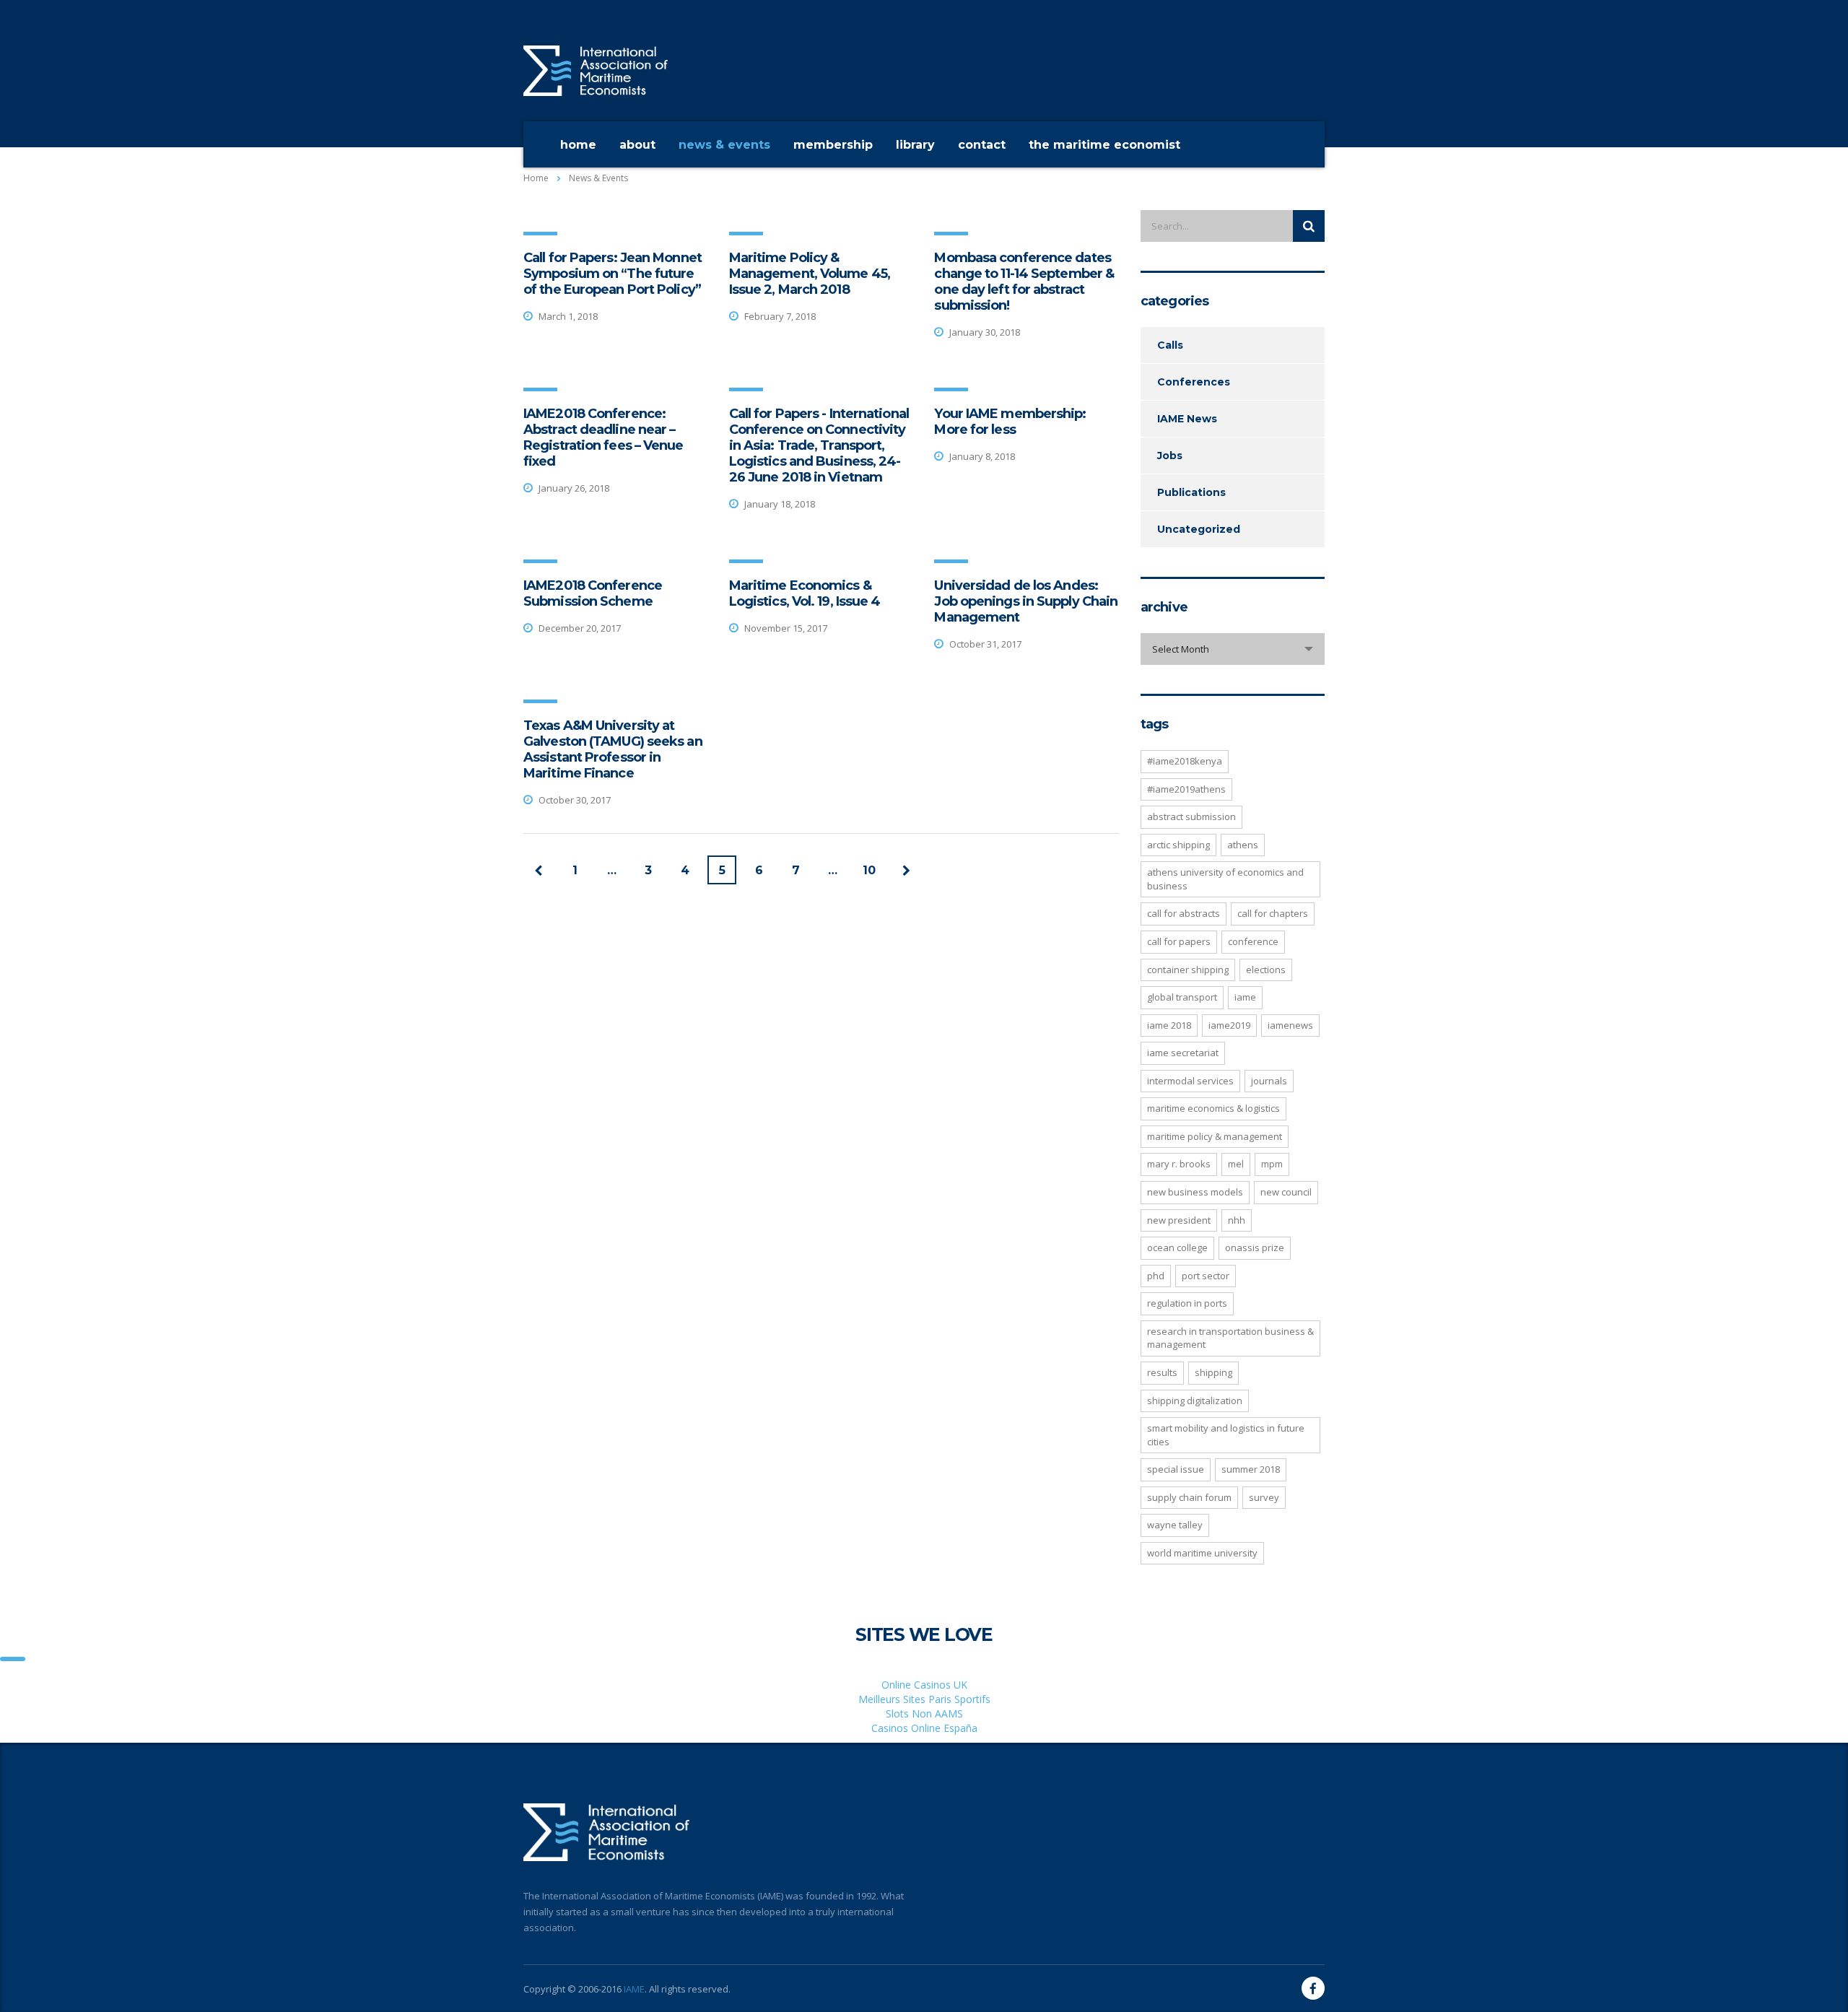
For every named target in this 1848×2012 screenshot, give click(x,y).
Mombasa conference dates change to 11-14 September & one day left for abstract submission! (1024, 282)
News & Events (724, 145)
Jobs (1170, 456)
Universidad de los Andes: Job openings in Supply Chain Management (1026, 601)
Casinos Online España (924, 1728)
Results (1162, 1372)
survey (1264, 1497)
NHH (1237, 1220)
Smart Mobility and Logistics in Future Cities (1226, 1435)
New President (1179, 1220)
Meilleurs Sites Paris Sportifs (924, 1699)
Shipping (1213, 1372)
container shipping (1188, 970)
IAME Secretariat (1183, 1053)
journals (1269, 1081)
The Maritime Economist (1104, 145)
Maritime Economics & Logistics (1213, 1108)
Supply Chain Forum (1189, 1497)
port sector (1206, 1276)
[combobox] (1233, 649)
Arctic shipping (1178, 845)
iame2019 (1229, 1025)
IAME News (1187, 419)
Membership (833, 145)
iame (1245, 997)
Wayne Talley (1175, 1525)
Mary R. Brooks (1179, 1164)
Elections (1266, 970)
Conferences (1194, 382)
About (637, 145)
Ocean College (1177, 1247)
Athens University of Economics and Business (1225, 879)
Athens (1243, 845)
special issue (1176, 1469)
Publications (1191, 492)
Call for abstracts (1184, 913)
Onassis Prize (1255, 1247)
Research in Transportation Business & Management (1230, 1338)
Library (915, 145)
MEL (1236, 1164)
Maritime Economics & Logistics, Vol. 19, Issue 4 (805, 593)
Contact (982, 145)
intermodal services (1190, 1081)
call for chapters (1273, 913)
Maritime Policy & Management (1215, 1136)
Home (578, 145)
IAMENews (1290, 1025)
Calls (1170, 345)
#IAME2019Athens (1186, 789)
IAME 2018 (1169, 1025)
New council (1286, 1192)
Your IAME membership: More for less (1010, 422)
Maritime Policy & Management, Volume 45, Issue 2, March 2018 (810, 274)
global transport (1182, 997)
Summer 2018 (1251, 1469)
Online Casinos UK (924, 1685)
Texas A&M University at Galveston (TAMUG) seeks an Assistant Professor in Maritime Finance (613, 749)
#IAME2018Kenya (1185, 761)
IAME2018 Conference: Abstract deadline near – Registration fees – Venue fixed (603, 437)
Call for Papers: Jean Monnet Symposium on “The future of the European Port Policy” (613, 274)
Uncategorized (1199, 529)
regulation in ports (1187, 1303)
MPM (1272, 1164)
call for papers (1179, 941)
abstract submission (1191, 816)
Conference (1253, 941)
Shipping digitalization (1195, 1401)
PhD (1156, 1276)
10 (869, 870)
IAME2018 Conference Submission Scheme (593, 593)
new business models (1195, 1192)
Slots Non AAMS (924, 1713)
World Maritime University (1202, 1553)
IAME (634, 1989)
